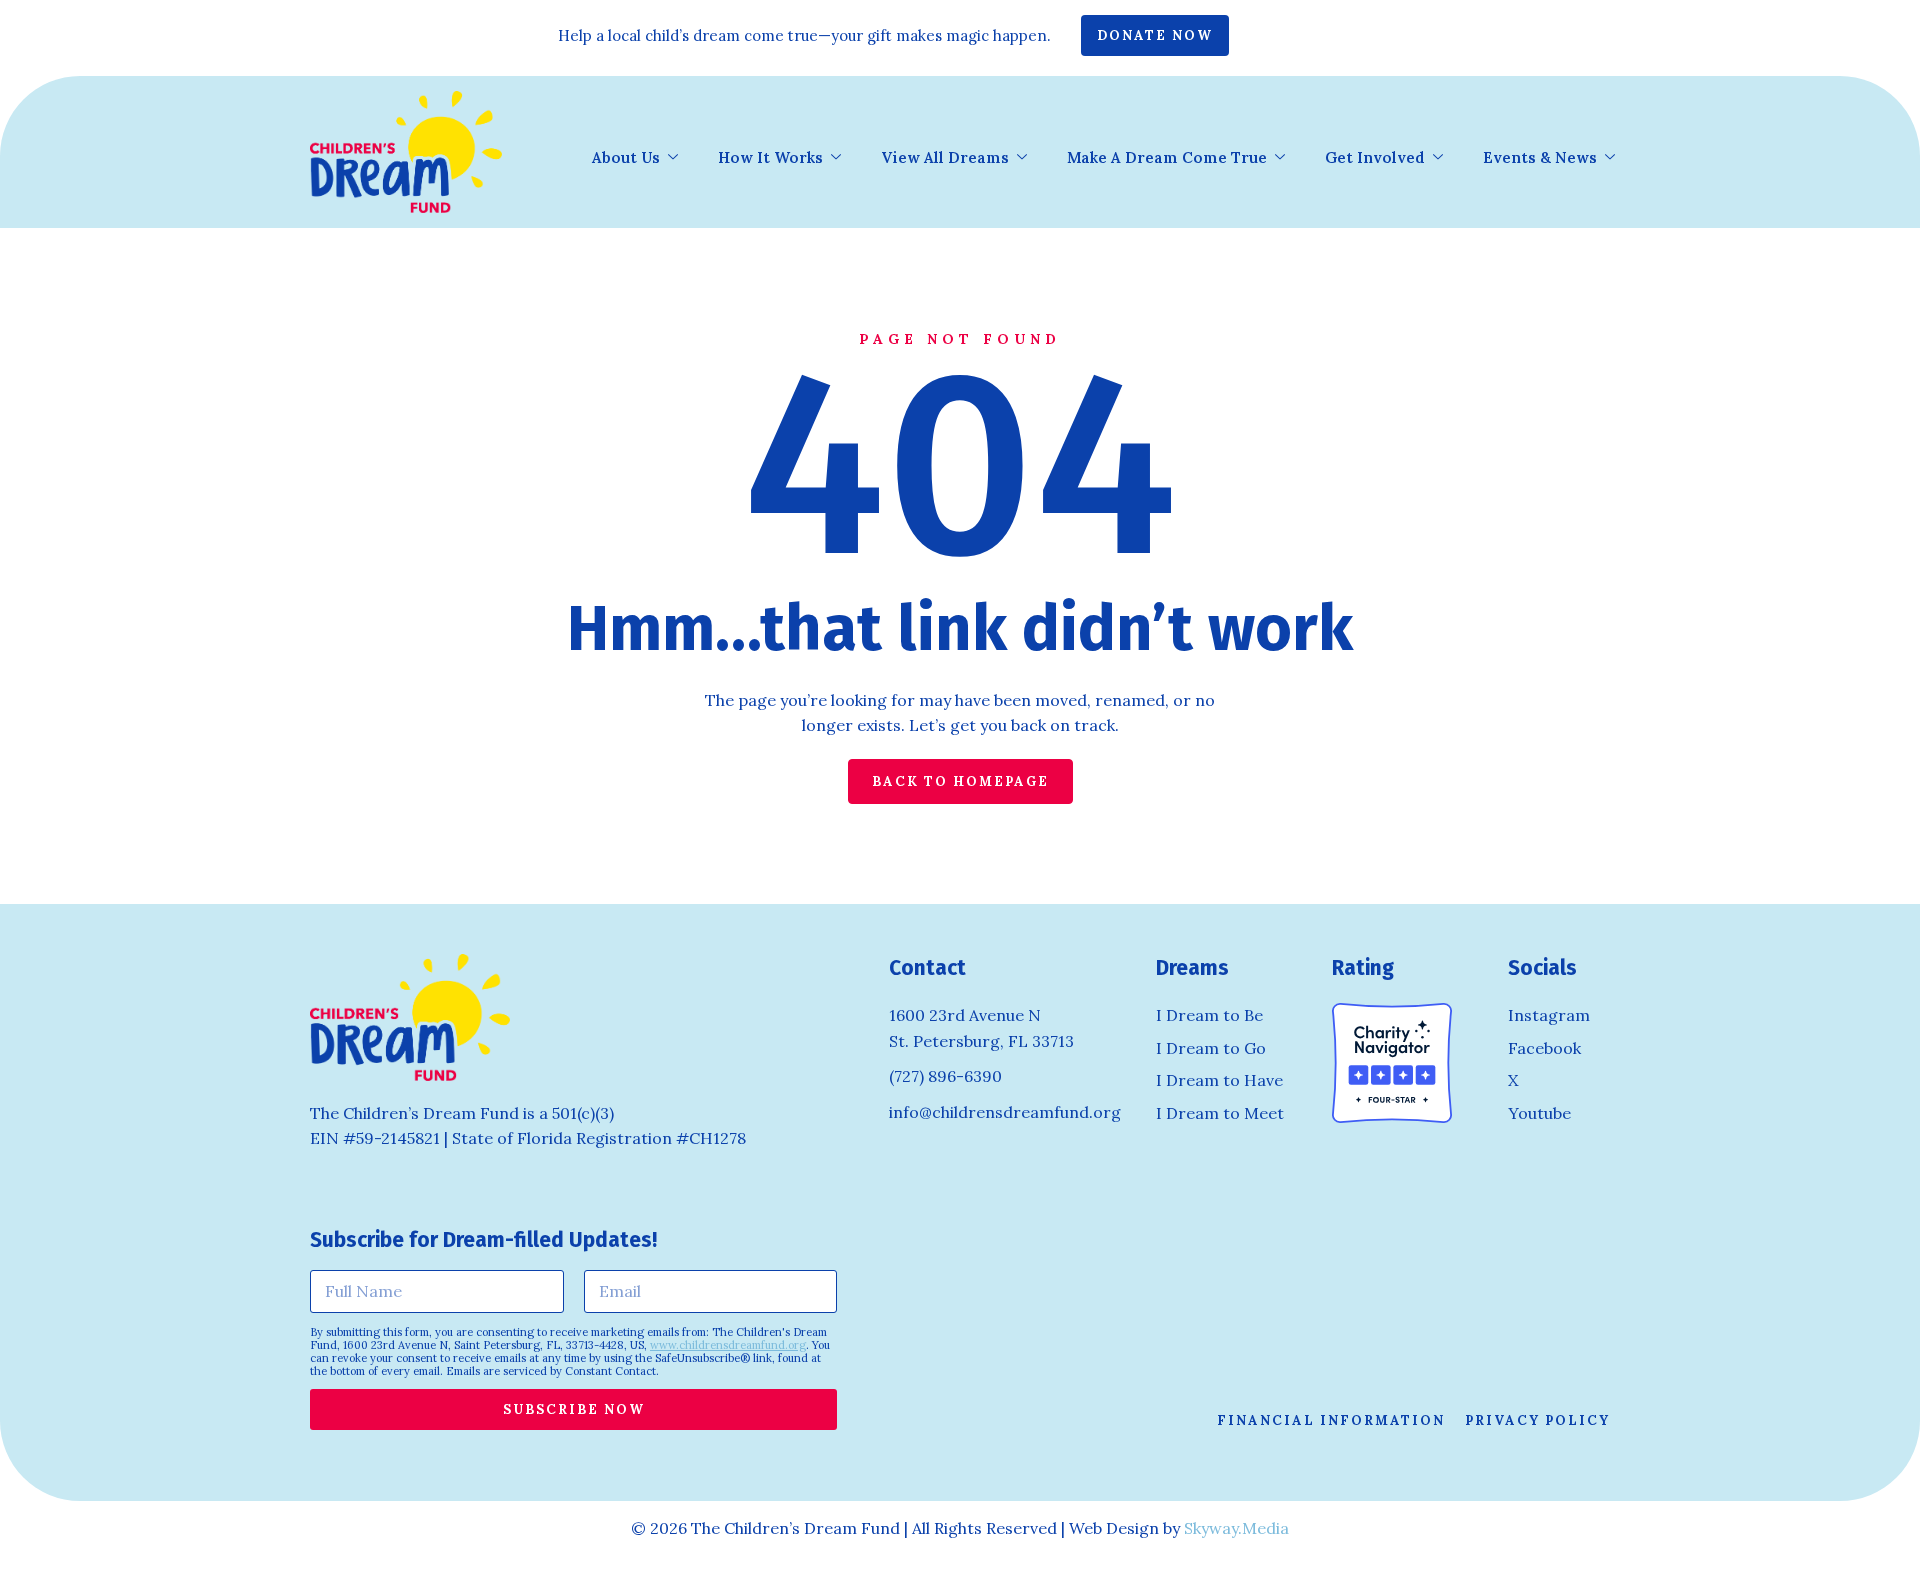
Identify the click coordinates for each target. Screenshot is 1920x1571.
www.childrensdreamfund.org (728, 1345)
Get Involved (1375, 157)
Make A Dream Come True (1167, 157)
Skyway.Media (1236, 1528)
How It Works (770, 157)
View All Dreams (945, 157)
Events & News (1540, 157)
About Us (626, 157)
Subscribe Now (574, 1409)
